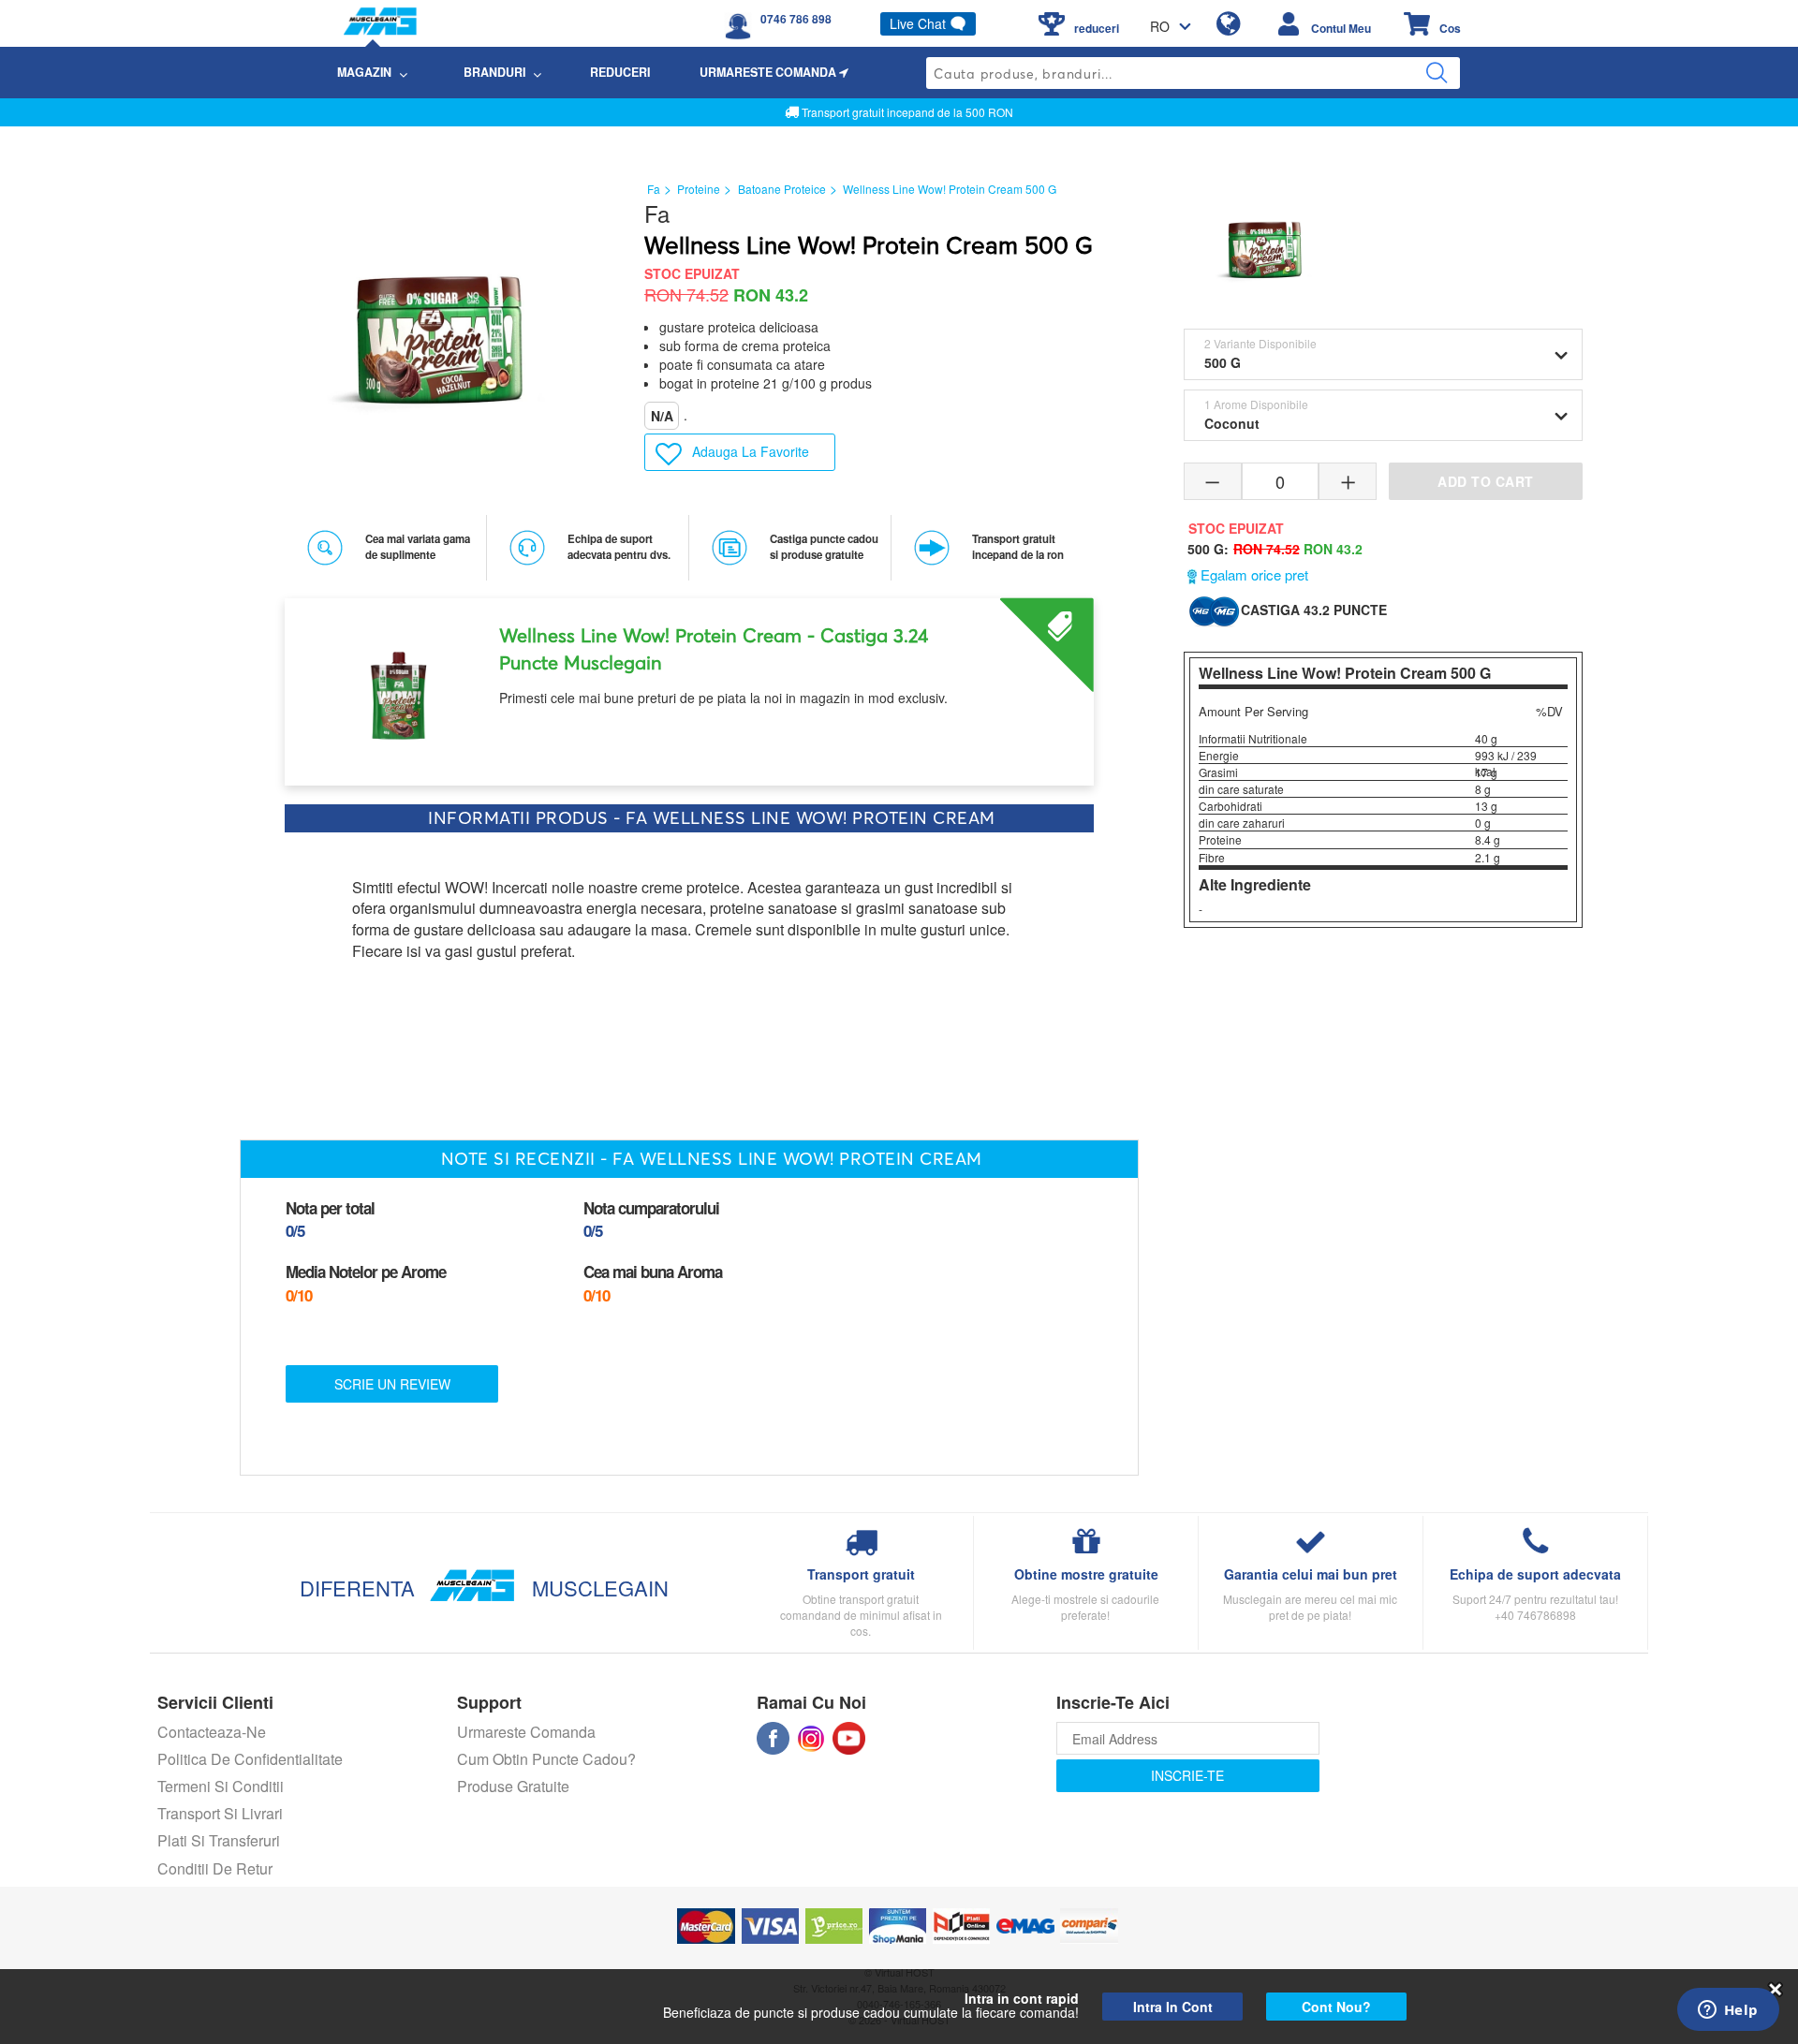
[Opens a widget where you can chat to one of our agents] (1728, 2011)
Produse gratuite (513, 1786)
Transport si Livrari (220, 1813)
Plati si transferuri (219, 1840)
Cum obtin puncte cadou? (546, 1759)
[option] (689, 685)
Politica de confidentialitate (250, 1759)
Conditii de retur (215, 1868)
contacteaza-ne (212, 1732)
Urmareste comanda (526, 1732)
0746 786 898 (796, 19)
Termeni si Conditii (221, 1786)
